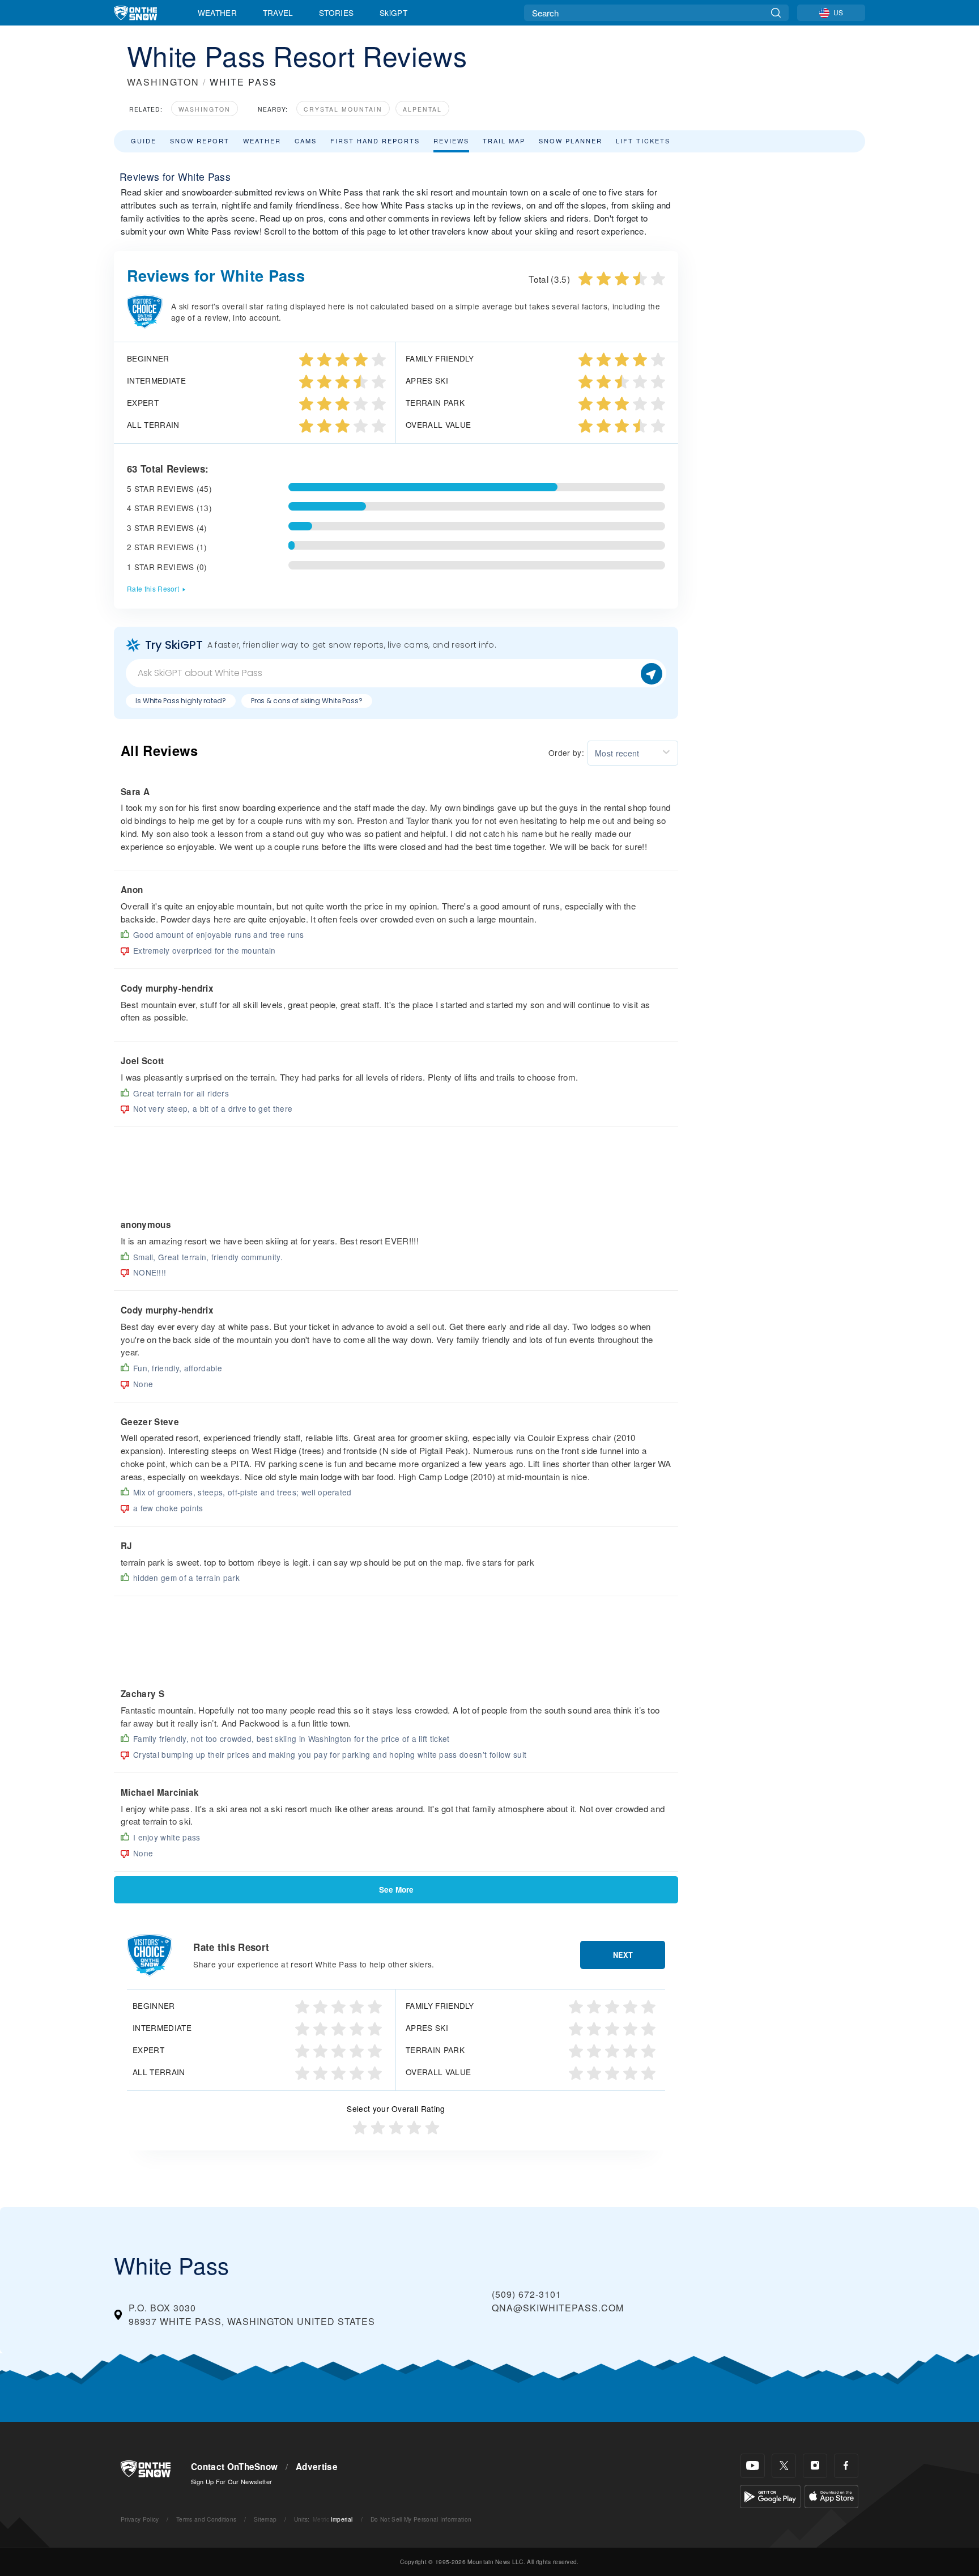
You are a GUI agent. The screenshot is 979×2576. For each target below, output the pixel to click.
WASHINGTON (163, 82)
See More (396, 1890)
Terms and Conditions (206, 2519)
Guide (144, 141)
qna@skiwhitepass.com (558, 2308)
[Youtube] (753, 2466)
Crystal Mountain (343, 109)
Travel (278, 12)
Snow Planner (571, 141)
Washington (205, 109)
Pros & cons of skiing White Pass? (307, 701)
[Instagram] (815, 2466)
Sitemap (265, 2519)
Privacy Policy (140, 2519)
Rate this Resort (153, 588)
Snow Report (200, 141)
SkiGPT (393, 12)
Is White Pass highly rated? (181, 701)
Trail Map (504, 141)
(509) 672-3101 (527, 2294)
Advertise (317, 2467)
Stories (336, 12)
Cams (306, 141)
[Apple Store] (831, 2495)
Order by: (566, 753)
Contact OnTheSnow (234, 2467)
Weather (217, 12)
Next (623, 1955)
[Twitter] (784, 2466)
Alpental (422, 109)
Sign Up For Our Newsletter (231, 2481)
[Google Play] (770, 2495)
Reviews (451, 141)
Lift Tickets (643, 141)
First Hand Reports (375, 141)
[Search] (776, 13)
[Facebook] (846, 2466)
